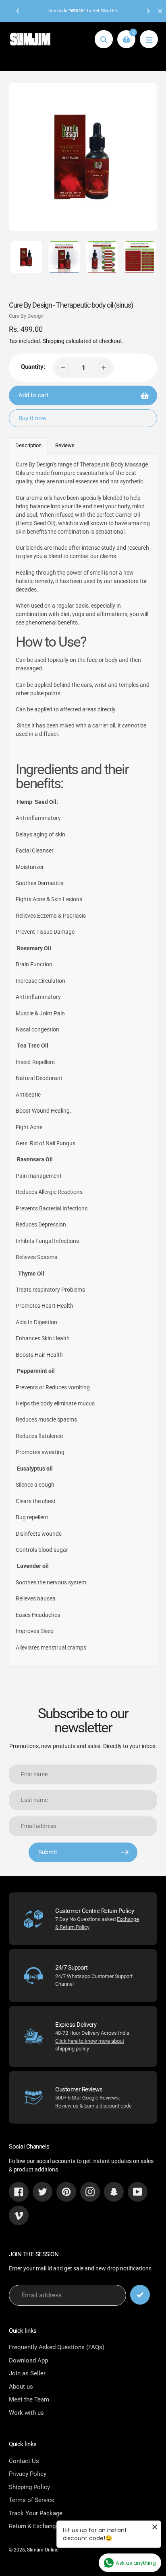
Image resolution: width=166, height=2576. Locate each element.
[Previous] (18, 11)
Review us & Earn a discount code (93, 2106)
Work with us (26, 2413)
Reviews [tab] (65, 445)
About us (21, 2387)
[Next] (148, 11)
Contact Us (24, 2461)
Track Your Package (36, 2513)
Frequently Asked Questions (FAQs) (57, 2347)
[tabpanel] (83, 1060)
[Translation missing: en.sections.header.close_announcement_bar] (160, 11)
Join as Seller (27, 2373)
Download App (28, 2360)
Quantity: (33, 367)
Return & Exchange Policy (43, 2526)
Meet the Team (29, 2399)
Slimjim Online (43, 2550)
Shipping (54, 341)
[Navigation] (149, 39)
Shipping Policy (29, 2487)
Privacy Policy (28, 2474)
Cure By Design (26, 316)
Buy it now (32, 418)
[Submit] (140, 2295)
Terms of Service (32, 2500)
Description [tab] (28, 445)
